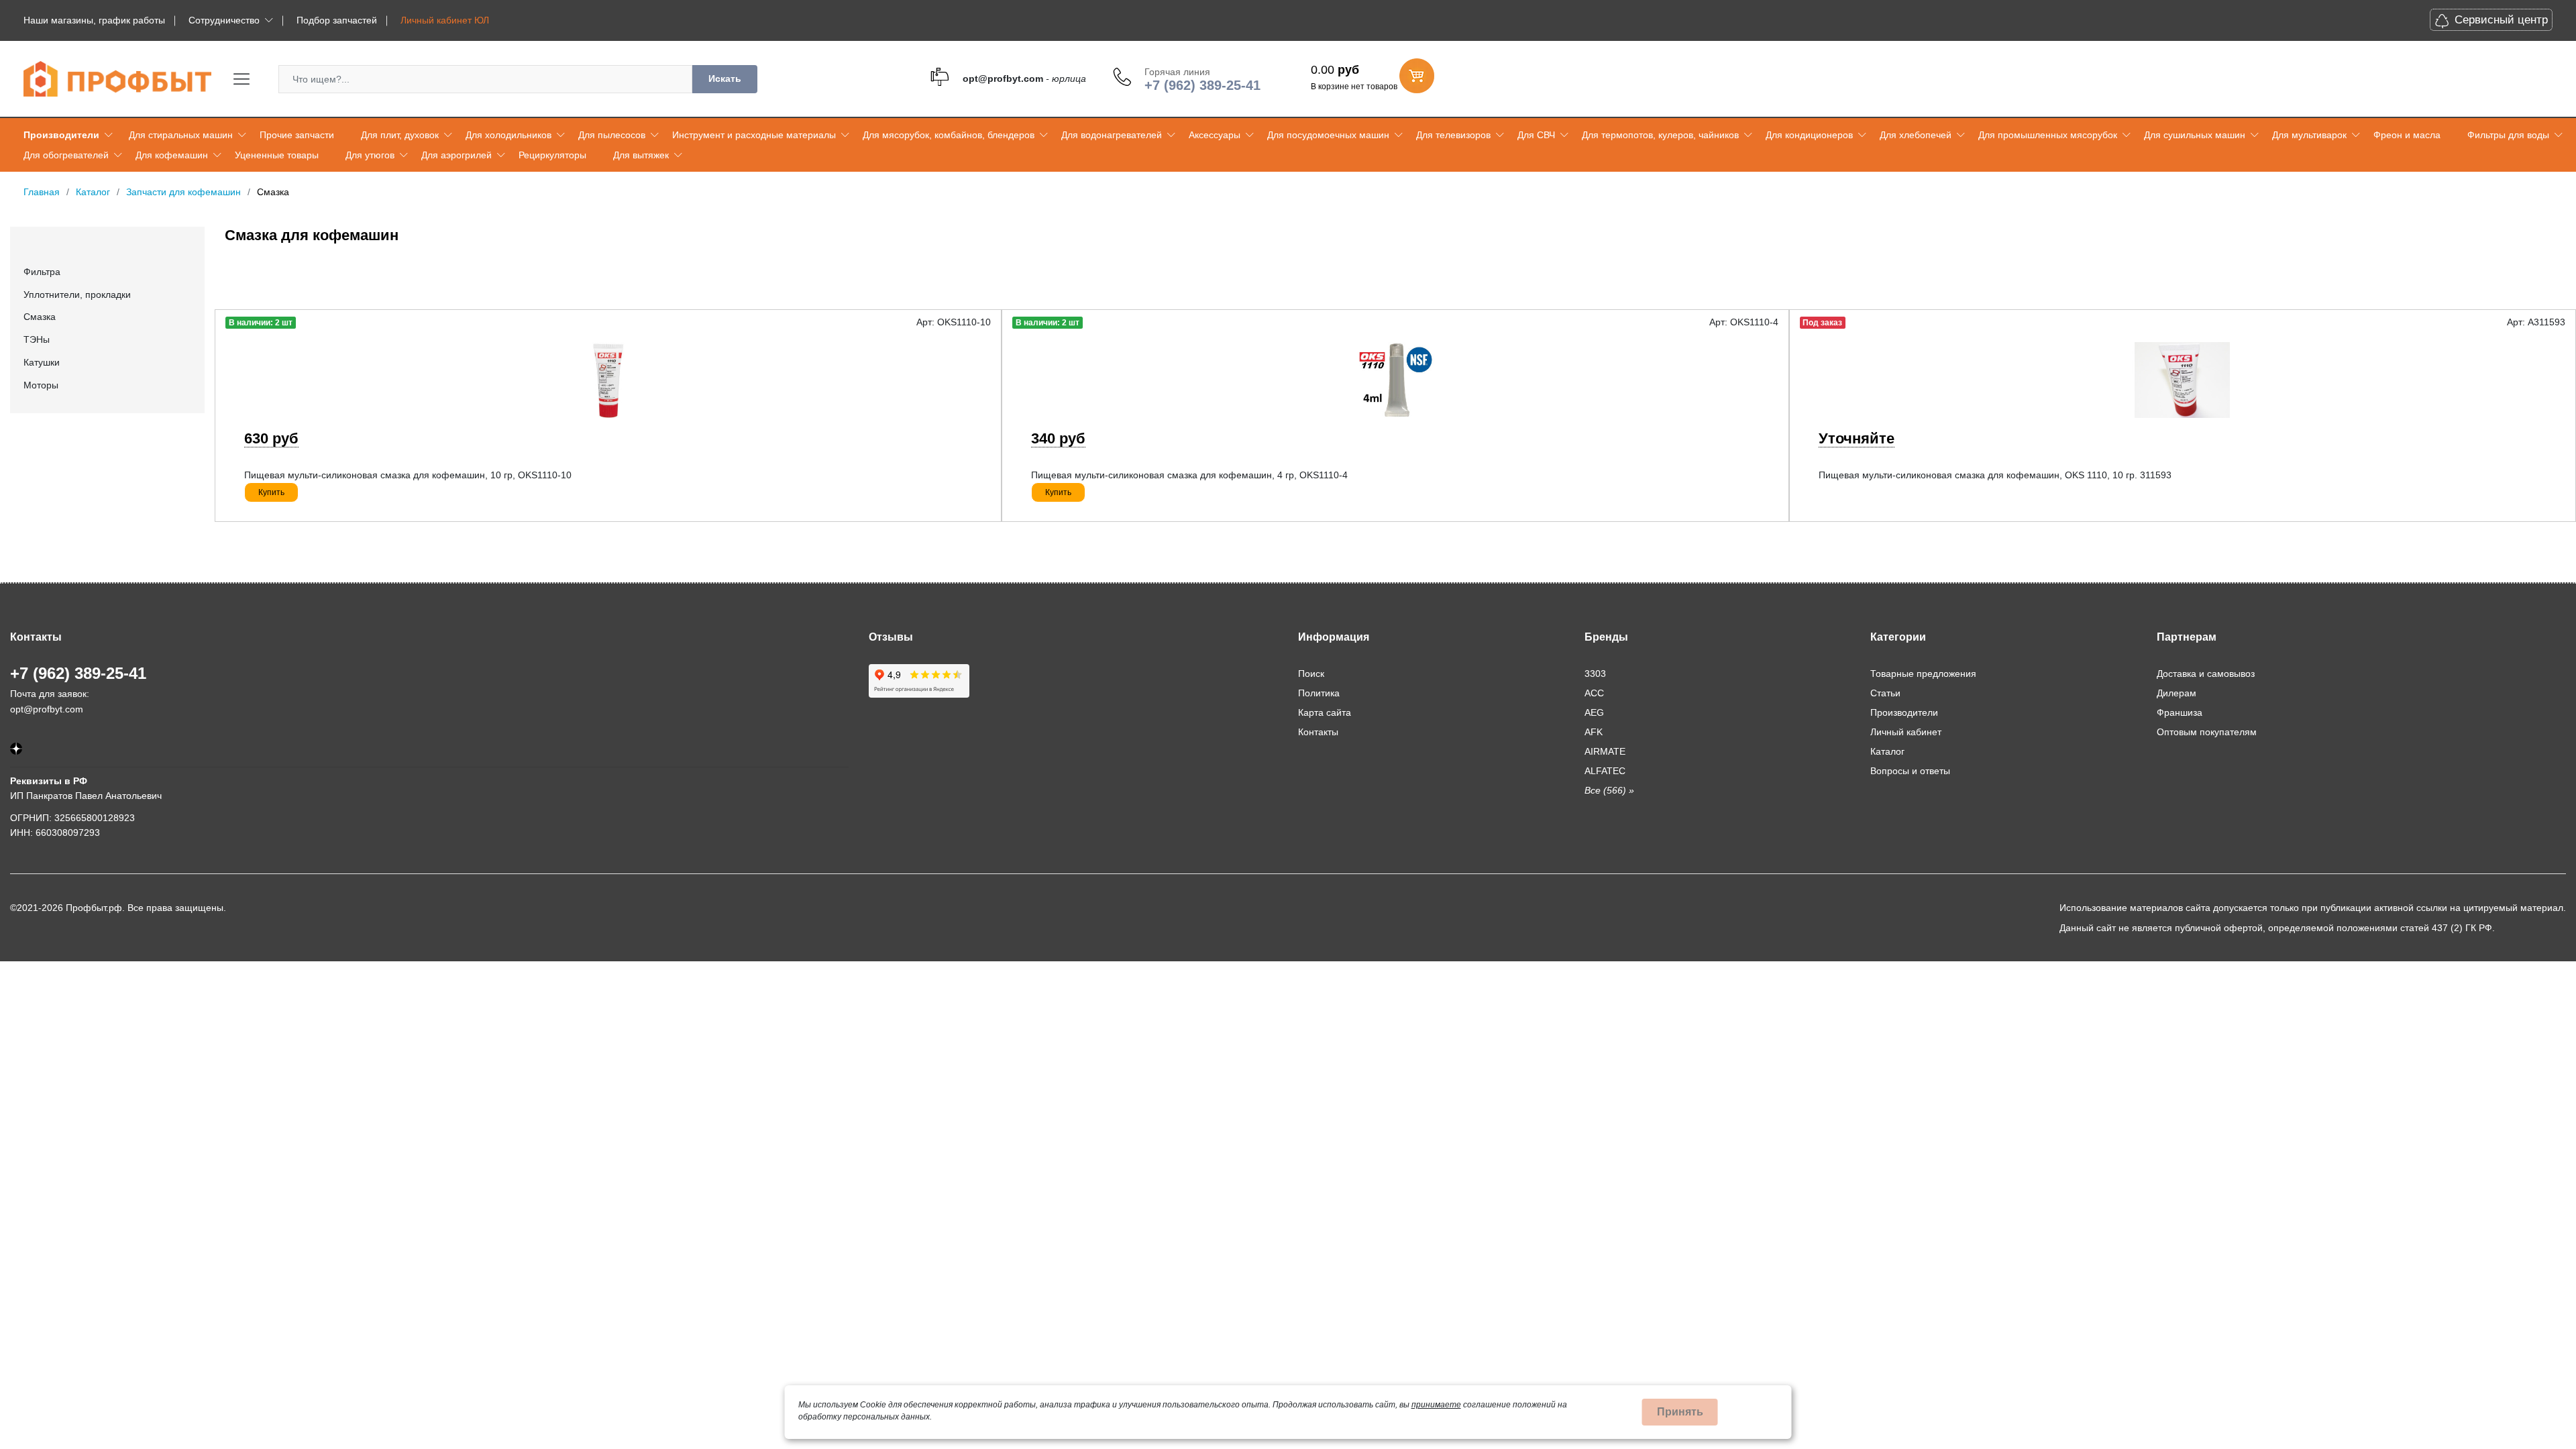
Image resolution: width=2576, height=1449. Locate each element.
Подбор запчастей (337, 20)
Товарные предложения (1923, 674)
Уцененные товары (277, 155)
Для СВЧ (1536, 135)
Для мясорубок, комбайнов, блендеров (949, 135)
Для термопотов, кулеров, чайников (1660, 135)
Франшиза (2180, 712)
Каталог (1887, 751)
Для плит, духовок (400, 135)
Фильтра (42, 272)
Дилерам (2177, 693)
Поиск (1311, 674)
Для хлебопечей (1916, 135)
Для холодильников (508, 135)
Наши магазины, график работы (94, 20)
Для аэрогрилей (457, 155)
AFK (1594, 732)
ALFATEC (1605, 771)
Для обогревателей (66, 155)
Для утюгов (370, 155)
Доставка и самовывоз (2206, 674)
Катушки (42, 362)
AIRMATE (1605, 751)
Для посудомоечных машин (1328, 135)
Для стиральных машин (181, 135)
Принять (1680, 1412)
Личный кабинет (1906, 732)
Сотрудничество (224, 20)
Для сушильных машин (2195, 135)
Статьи (1885, 693)
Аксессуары (1215, 135)
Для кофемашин (172, 155)
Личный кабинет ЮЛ (445, 20)
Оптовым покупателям (2207, 732)
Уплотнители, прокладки (77, 294)
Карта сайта (1325, 712)
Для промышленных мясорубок (2048, 135)
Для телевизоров (1453, 135)
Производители (61, 135)
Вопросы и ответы (1910, 771)
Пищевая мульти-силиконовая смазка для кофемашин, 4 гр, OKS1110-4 (1189, 475)
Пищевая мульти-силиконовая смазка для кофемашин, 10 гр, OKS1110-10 (408, 475)
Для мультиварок (2309, 135)
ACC (1594, 693)
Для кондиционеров (1809, 135)
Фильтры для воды (2508, 135)
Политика (1319, 693)
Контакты (1318, 732)
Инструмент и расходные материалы (754, 135)
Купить (271, 492)
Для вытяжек (641, 155)
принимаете (1436, 1405)
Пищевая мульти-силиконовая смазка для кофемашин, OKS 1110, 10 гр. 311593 (1995, 475)
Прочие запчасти (297, 135)
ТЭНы (37, 339)
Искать (725, 78)
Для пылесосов (612, 135)
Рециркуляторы (552, 155)
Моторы (41, 385)
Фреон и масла (2407, 135)
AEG (1594, 712)
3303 (1595, 674)
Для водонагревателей (1112, 135)
